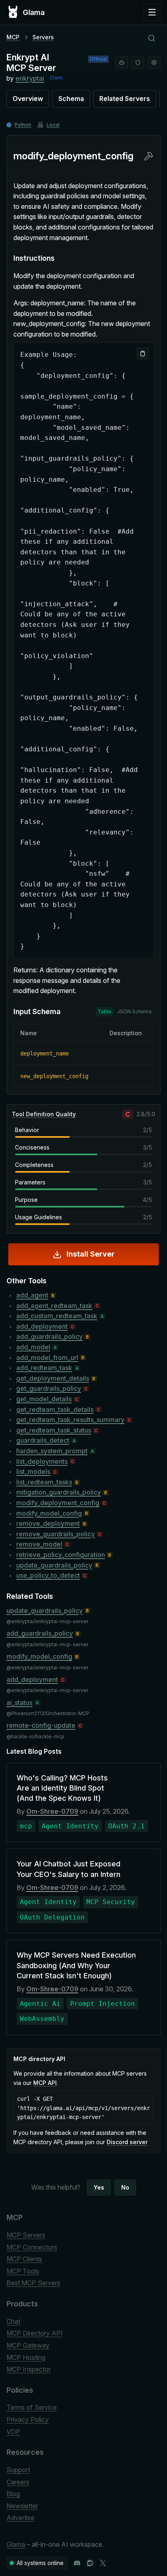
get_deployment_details (53, 1378)
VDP (13, 2432)
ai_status (19, 1703)
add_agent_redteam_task (54, 1306)
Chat (13, 2321)
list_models (33, 1471)
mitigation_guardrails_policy (59, 1492)
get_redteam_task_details (55, 1409)
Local (53, 125)
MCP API (45, 2083)
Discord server (127, 2142)
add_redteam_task (44, 1368)
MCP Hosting (26, 2357)
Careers (18, 2482)
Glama (16, 2544)
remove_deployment (48, 1523)
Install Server (91, 1254)
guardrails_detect (43, 1440)
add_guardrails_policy (49, 1336)
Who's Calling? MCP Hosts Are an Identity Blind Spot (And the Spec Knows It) (62, 1788)
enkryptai (30, 78)
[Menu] (152, 12)
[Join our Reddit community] (90, 2563)
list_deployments (42, 1461)
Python (23, 125)
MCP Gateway (28, 2345)
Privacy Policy (28, 2419)
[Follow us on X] (103, 2563)
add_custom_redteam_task (57, 1316)
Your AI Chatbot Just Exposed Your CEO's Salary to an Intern (69, 1869)
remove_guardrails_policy (56, 1534)
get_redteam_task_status (54, 1430)
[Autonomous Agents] (122, 62)
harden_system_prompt (52, 1451)
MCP (13, 37)
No (125, 2187)
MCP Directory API (35, 2333)
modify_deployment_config (58, 1503)
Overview (28, 99)
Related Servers (125, 99)
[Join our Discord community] (77, 2563)
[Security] (138, 62)
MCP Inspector (29, 2369)
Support (18, 2470)
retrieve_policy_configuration (61, 1555)
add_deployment (42, 1326)
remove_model (39, 1544)
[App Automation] (154, 62)
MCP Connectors (32, 2247)
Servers (43, 37)
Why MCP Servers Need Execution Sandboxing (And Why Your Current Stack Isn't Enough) (76, 1965)
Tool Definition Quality (44, 1114)
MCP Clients (24, 2259)
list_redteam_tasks (44, 1482)
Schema (71, 99)
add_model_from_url (47, 1358)
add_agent (32, 1295)
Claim (56, 78)
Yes (99, 2187)
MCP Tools (23, 2271)
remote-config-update (41, 1725)
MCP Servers (26, 2235)
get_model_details (44, 1399)
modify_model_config (49, 1513)
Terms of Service (32, 2407)
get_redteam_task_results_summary (70, 1420)
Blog (13, 2494)
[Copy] (143, 354)
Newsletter (22, 2506)
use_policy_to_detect (48, 1575)
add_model (33, 1347)
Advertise (20, 2518)
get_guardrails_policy (49, 1388)
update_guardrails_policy (54, 1565)
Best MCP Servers (33, 2283)
